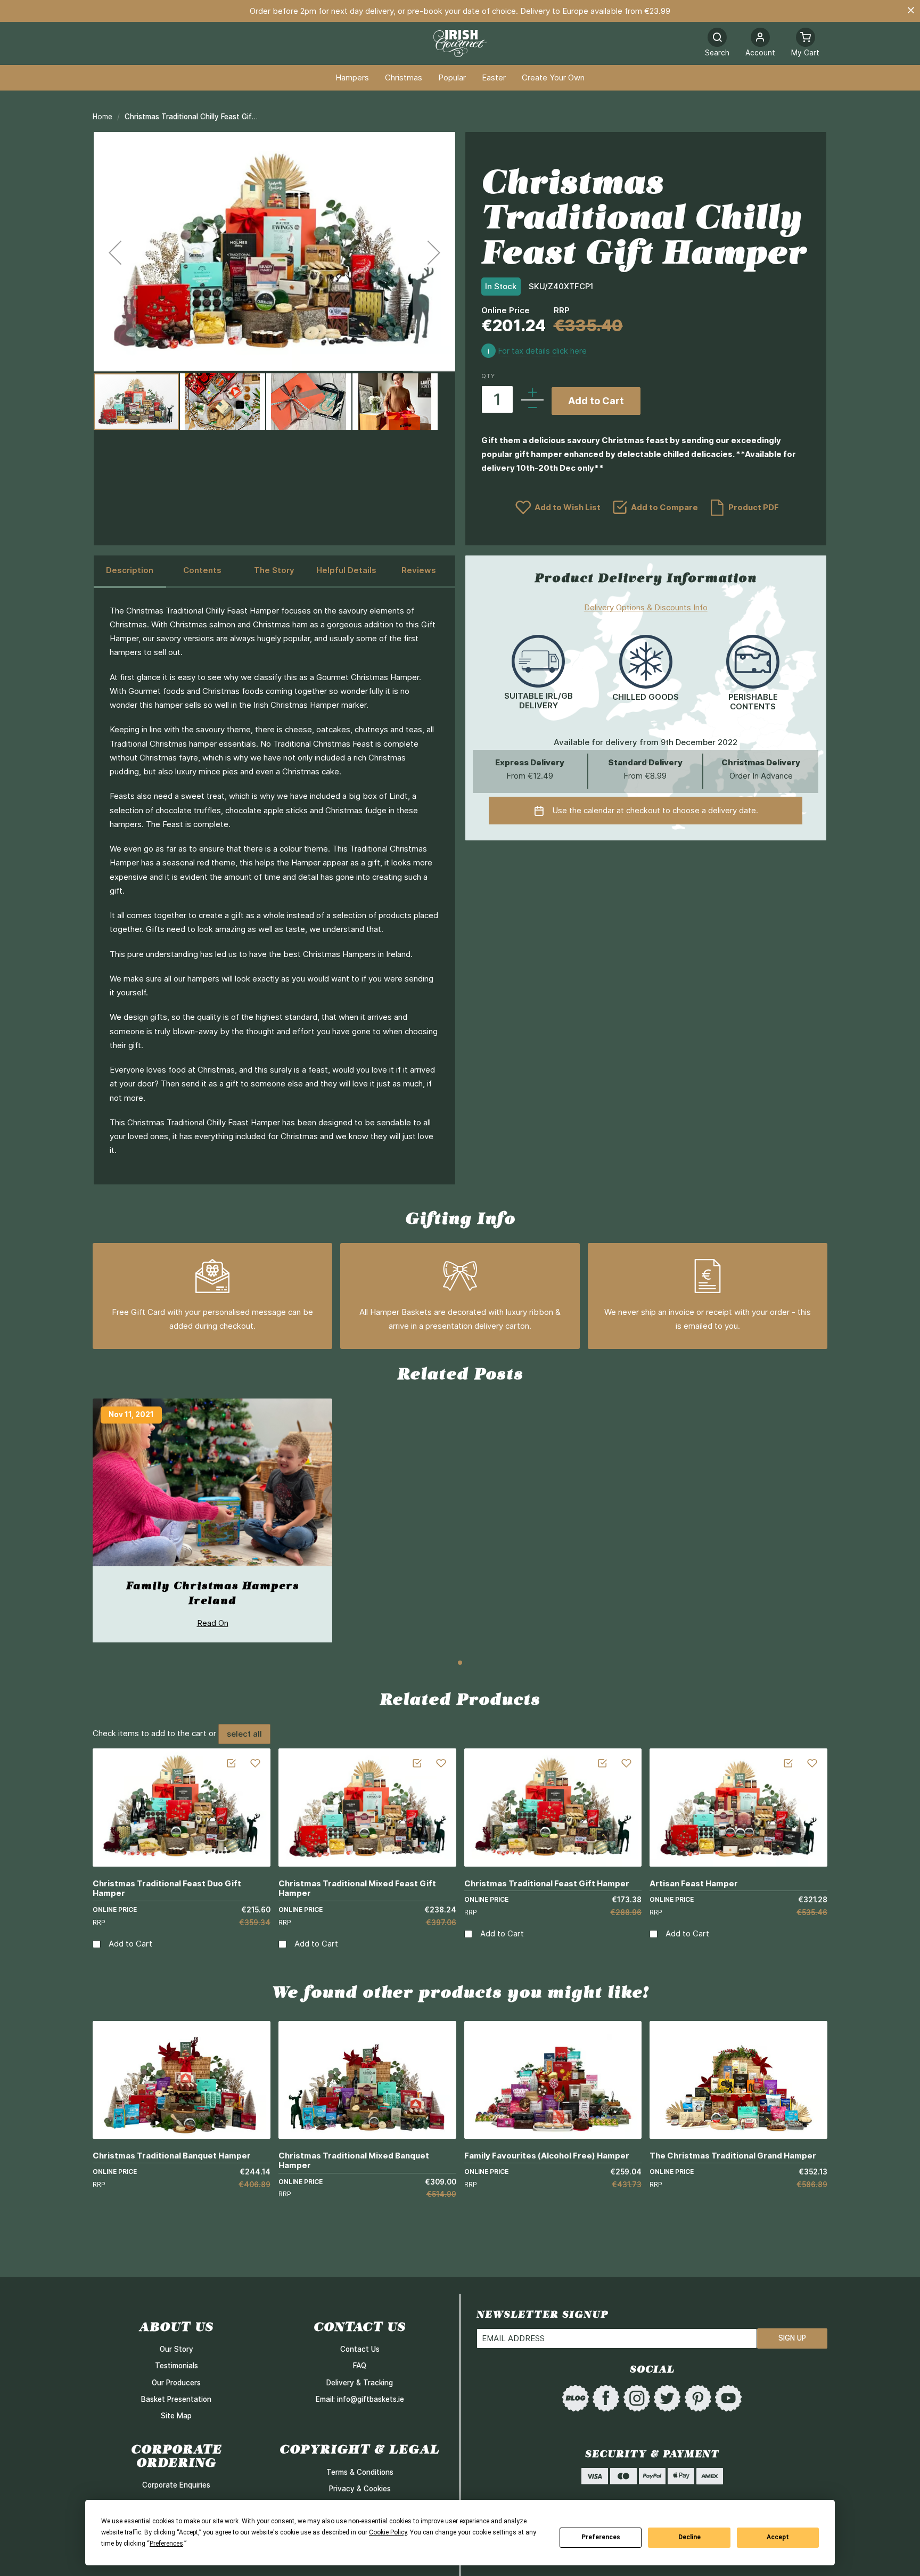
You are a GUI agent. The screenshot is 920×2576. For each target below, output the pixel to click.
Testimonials (176, 2366)
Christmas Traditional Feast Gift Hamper (547, 1883)
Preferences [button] (166, 2544)
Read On (213, 1623)
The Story (274, 570)
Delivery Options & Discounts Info (646, 607)
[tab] (130, 571)
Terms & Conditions (360, 2472)
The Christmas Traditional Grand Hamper (733, 2156)
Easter (494, 78)
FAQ (360, 2366)
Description (130, 570)
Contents (202, 570)
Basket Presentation (176, 2399)
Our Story (176, 2349)
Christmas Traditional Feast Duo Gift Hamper (167, 1888)
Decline (689, 2537)
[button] (760, 43)
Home (102, 117)
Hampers (352, 78)
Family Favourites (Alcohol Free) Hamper (547, 2156)
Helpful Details (346, 570)
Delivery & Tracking (360, 2383)
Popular (452, 78)
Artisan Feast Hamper (694, 1883)
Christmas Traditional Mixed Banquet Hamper (354, 2161)
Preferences (601, 2537)
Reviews (419, 570)
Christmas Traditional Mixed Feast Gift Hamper (357, 1888)
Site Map (176, 2416)
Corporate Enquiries (176, 2485)
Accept (778, 2537)
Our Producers (176, 2383)
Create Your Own (553, 78)
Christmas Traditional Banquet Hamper (172, 2156)
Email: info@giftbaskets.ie (360, 2399)
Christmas (404, 78)
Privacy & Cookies (360, 2489)
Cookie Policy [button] (388, 2532)
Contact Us (360, 2349)
